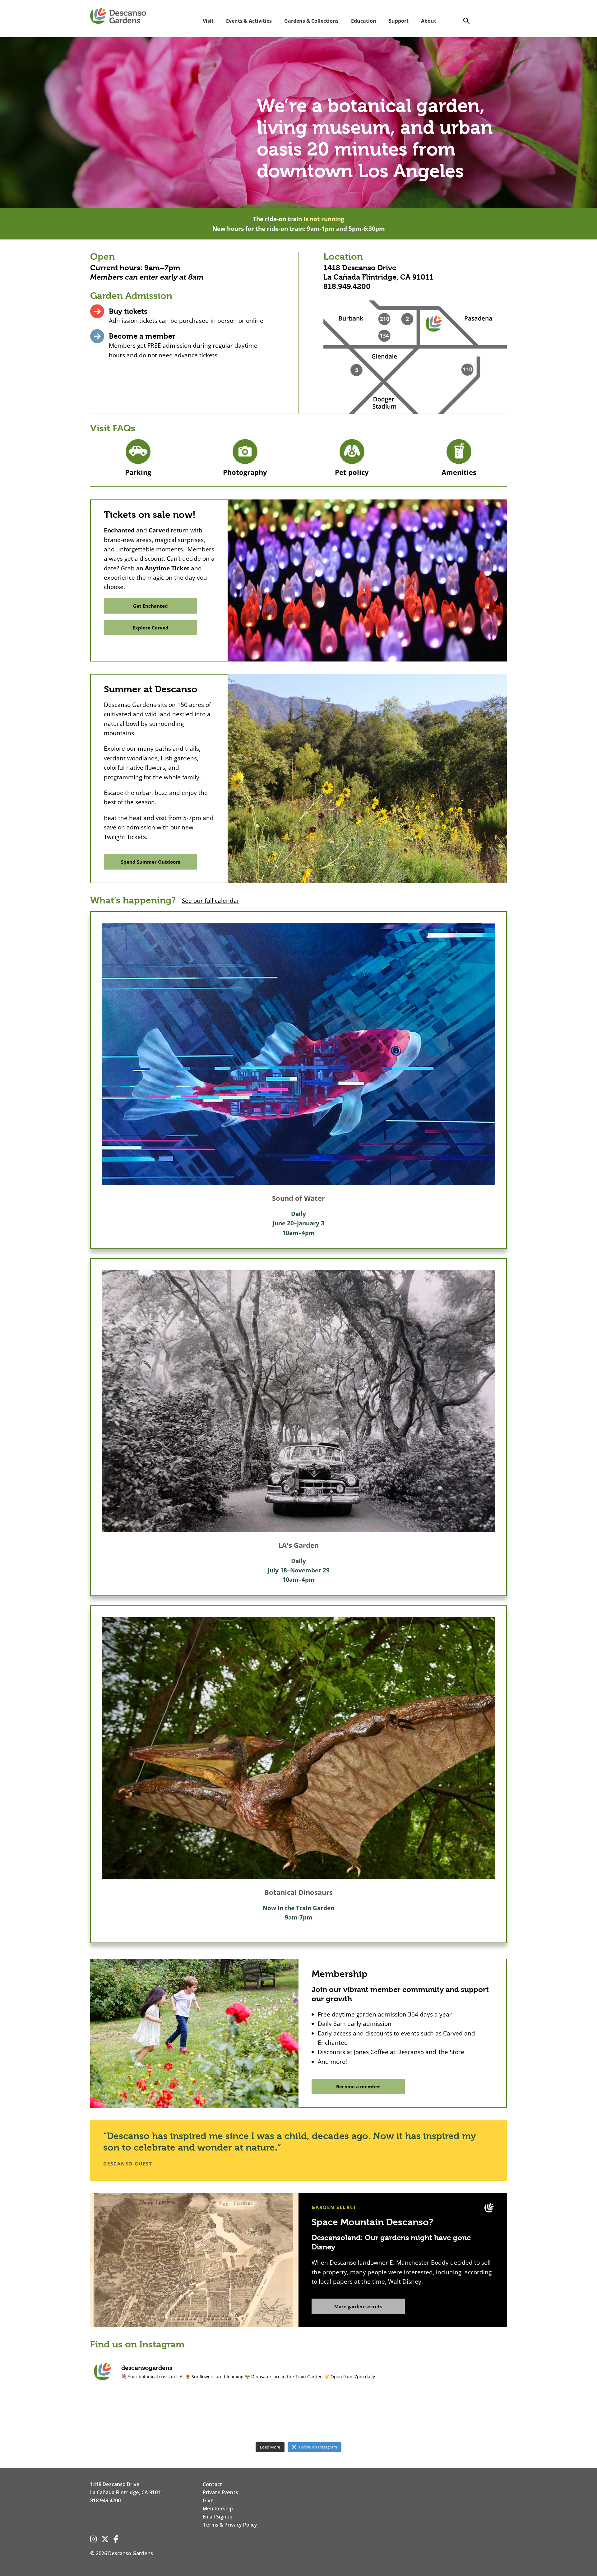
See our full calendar (211, 901)
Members (107, 277)
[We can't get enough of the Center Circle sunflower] (466, 2414)
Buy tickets (128, 311)
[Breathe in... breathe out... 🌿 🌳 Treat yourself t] (131, 2414)
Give (208, 2500)
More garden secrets (358, 2306)
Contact (213, 2484)
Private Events (220, 2492)
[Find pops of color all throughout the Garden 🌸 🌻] (298, 2414)
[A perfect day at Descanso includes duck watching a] (215, 2414)
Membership (218, 2509)
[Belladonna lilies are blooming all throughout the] (382, 2414)
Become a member (142, 336)
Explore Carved (151, 628)
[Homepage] (118, 16)
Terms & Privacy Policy (230, 2525)
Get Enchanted (150, 606)
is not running (324, 219)
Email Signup (218, 2517)
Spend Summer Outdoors (150, 862)
